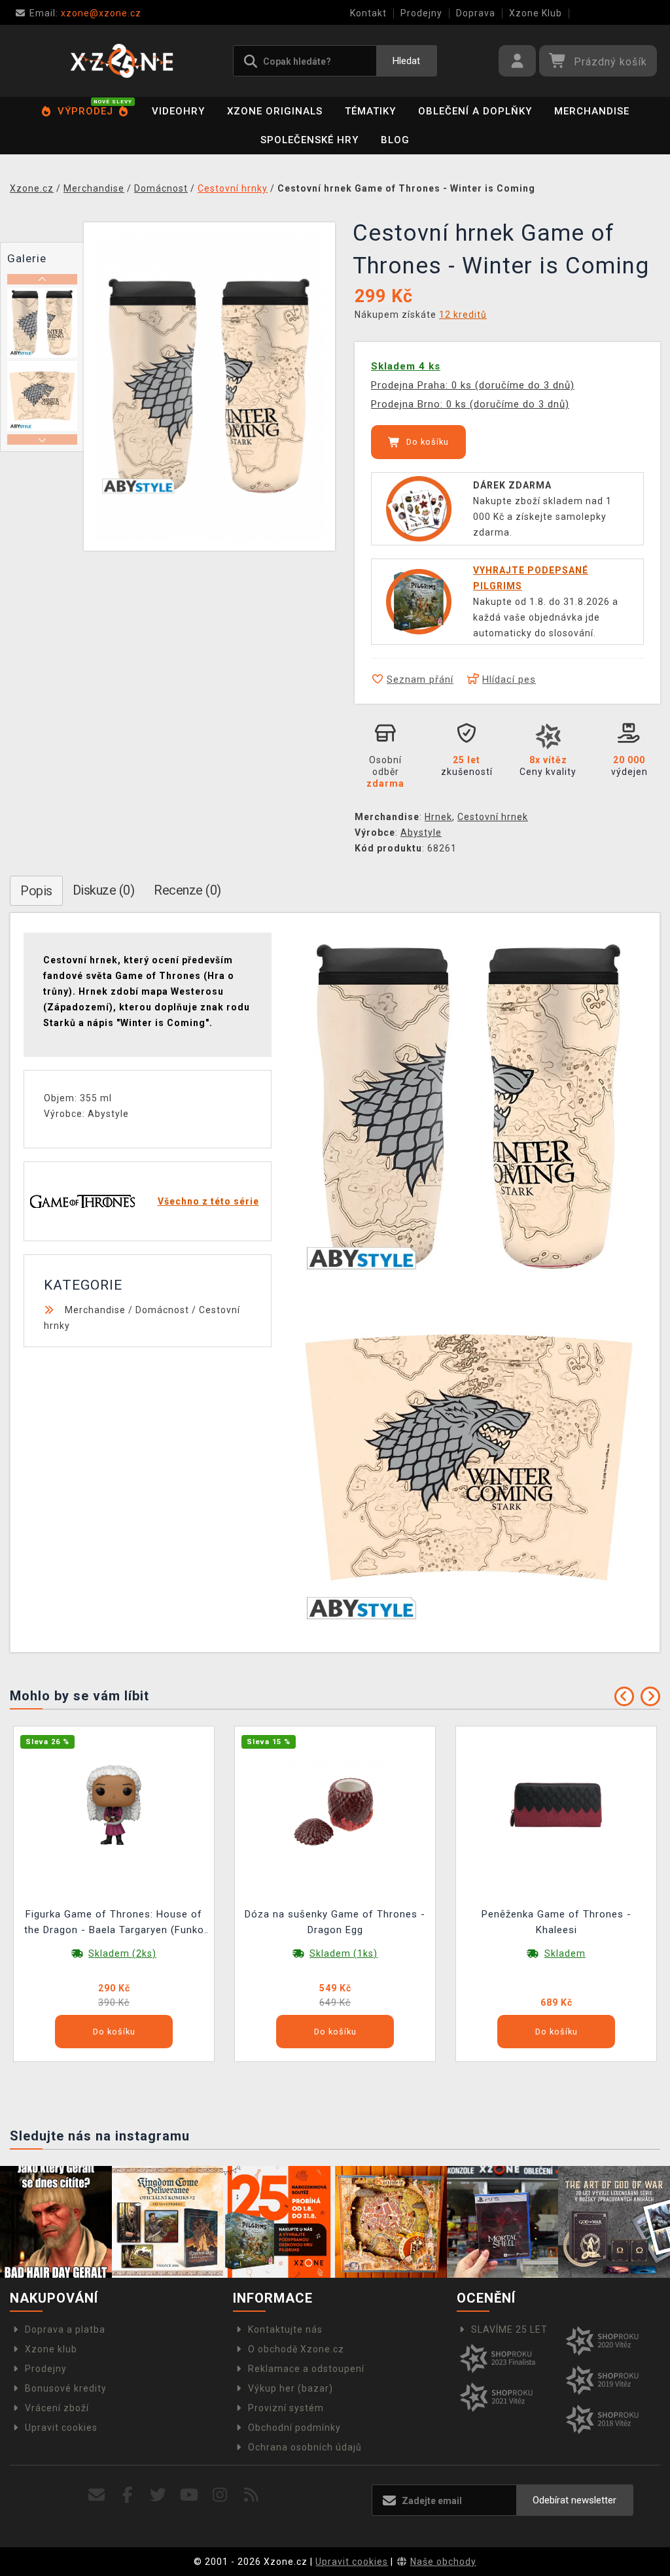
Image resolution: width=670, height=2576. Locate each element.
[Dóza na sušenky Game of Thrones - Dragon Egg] (335, 1804)
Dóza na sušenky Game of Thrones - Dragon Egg (335, 1922)
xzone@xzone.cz (85, 13)
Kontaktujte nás (285, 2329)
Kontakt (368, 13)
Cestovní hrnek (493, 817)
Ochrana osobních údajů (305, 2447)
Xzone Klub (536, 13)
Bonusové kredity (66, 2388)
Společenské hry (309, 140)
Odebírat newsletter (574, 2500)
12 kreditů (463, 315)
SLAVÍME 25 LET (509, 2329)
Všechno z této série (208, 1201)
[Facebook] (128, 2495)
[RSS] (252, 2495)
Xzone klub (51, 2349)
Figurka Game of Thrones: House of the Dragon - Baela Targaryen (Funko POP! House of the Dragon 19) (114, 1924)
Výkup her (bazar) (291, 2388)
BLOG (395, 140)
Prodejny (421, 13)
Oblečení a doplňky (475, 111)
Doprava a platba (65, 2329)
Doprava (476, 13)
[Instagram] (220, 2495)
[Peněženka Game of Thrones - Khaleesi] (556, 1804)
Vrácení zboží (57, 2408)
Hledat (406, 61)
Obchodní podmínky (294, 2428)
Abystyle (421, 833)
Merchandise (592, 111)
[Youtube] (189, 2495)
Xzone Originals (275, 111)
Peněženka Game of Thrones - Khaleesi (556, 1922)
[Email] (97, 2495)
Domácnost (162, 1310)
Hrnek (438, 817)
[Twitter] (159, 2495)
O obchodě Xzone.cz (296, 2349)
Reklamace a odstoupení (306, 2369)
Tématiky (370, 111)
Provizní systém (286, 2408)
